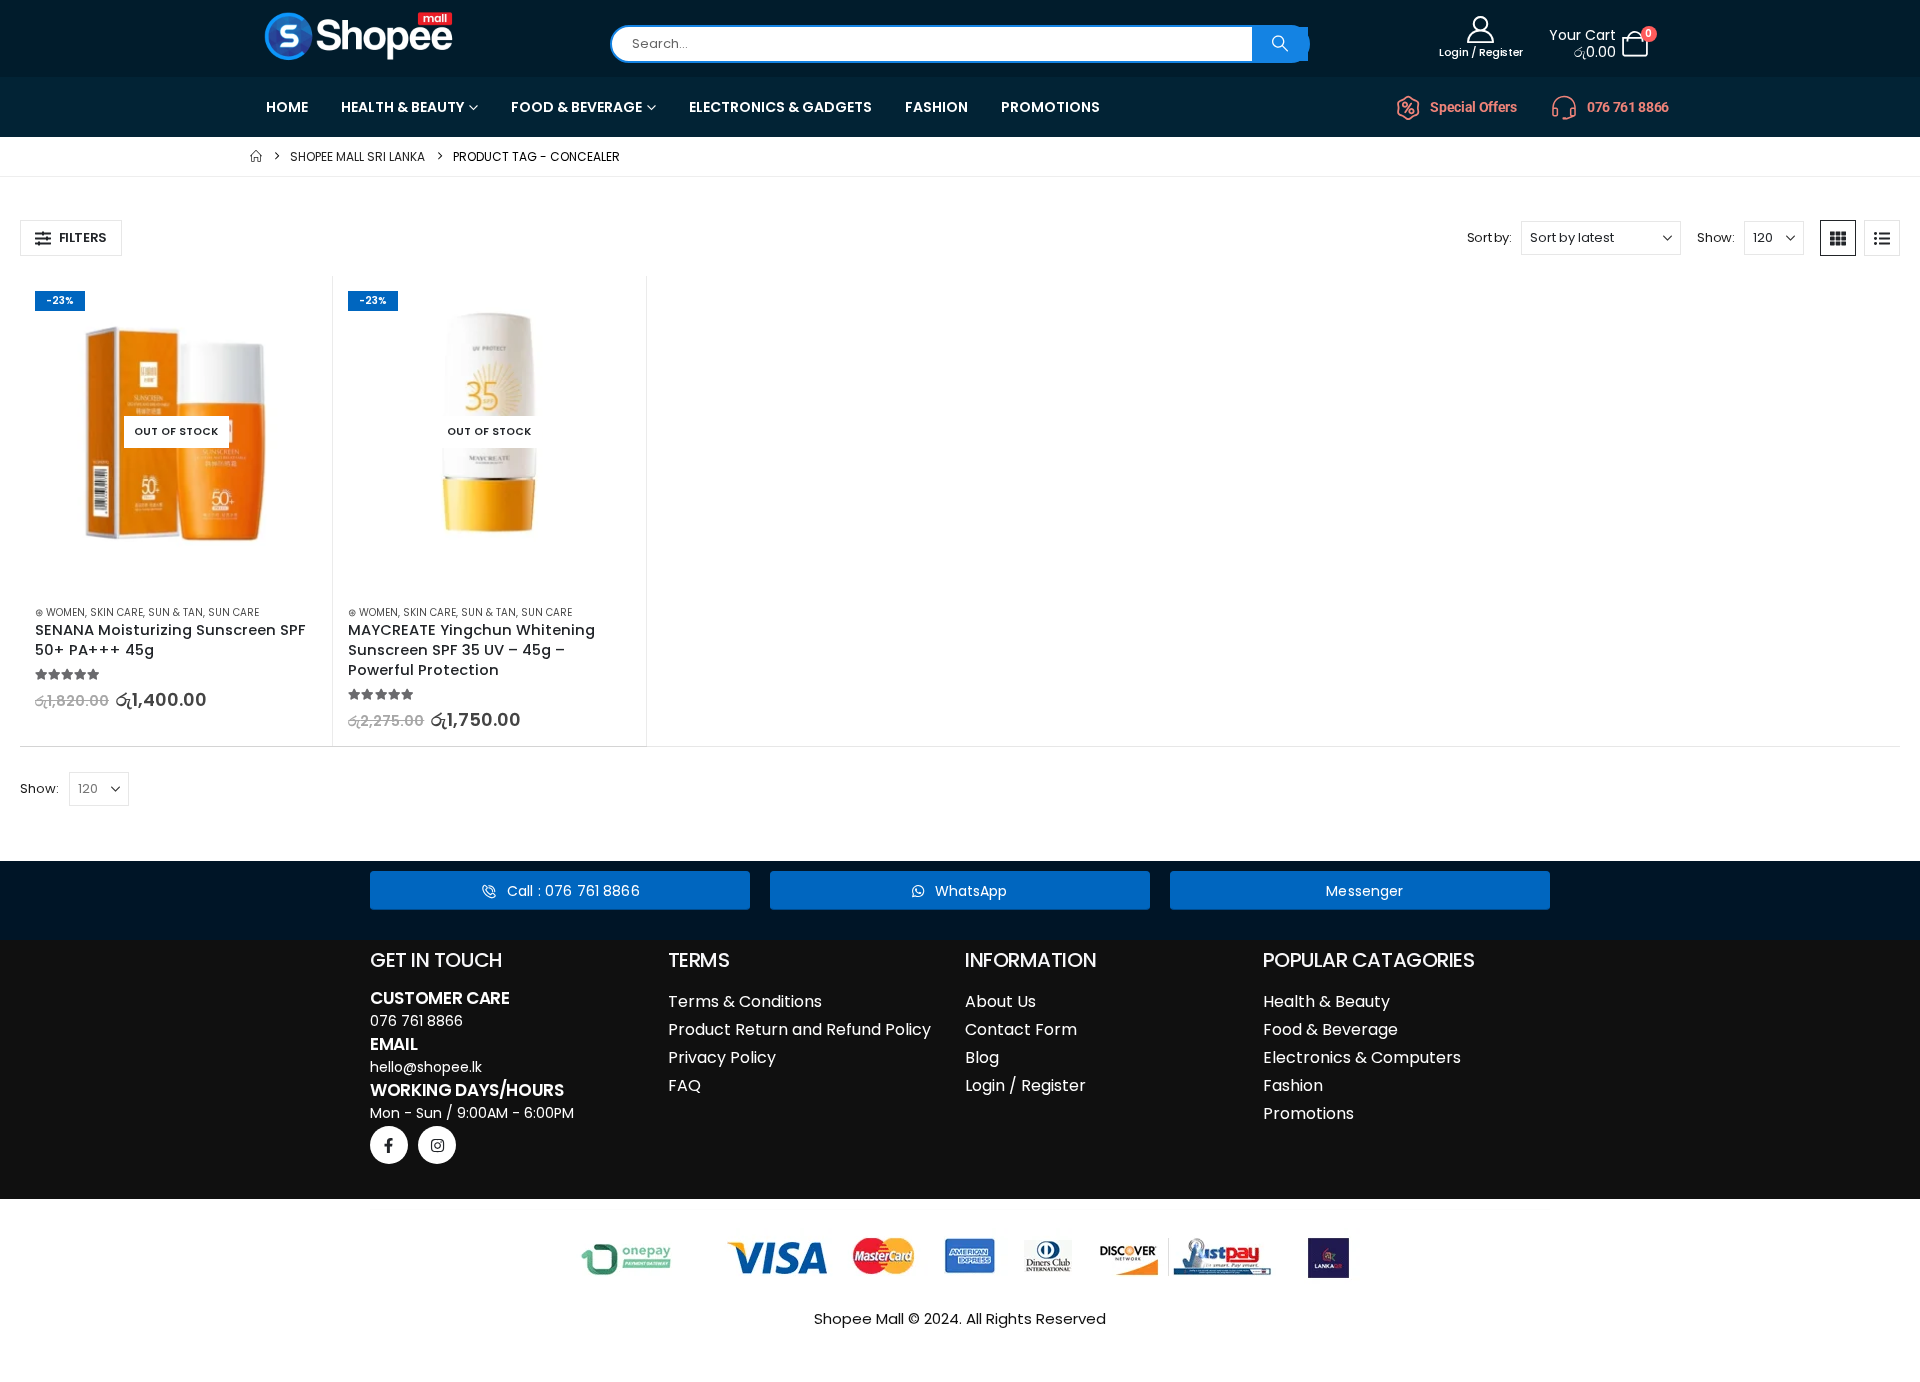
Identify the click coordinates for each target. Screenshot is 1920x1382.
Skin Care (116, 612)
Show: (1715, 237)
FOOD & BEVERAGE (576, 107)
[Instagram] (437, 1145)
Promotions (1308, 1113)
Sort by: (1489, 237)
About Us (1000, 1001)
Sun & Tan (175, 612)
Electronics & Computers (1362, 1057)
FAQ (684, 1085)
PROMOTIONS (1050, 107)
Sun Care (233, 612)
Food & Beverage (1330, 1029)
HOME (287, 107)
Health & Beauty (1326, 1001)
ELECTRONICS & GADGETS (780, 107)
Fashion (1293, 1085)
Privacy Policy (722, 1057)
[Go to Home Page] (256, 156)
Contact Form (1021, 1029)
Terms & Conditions (745, 1001)
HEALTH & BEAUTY (402, 107)
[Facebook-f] (389, 1145)
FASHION (936, 107)
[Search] (1280, 44)
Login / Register (1025, 1085)
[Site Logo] (360, 36)
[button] (71, 238)
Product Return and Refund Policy (799, 1029)
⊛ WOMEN (60, 612)
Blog (982, 1057)
